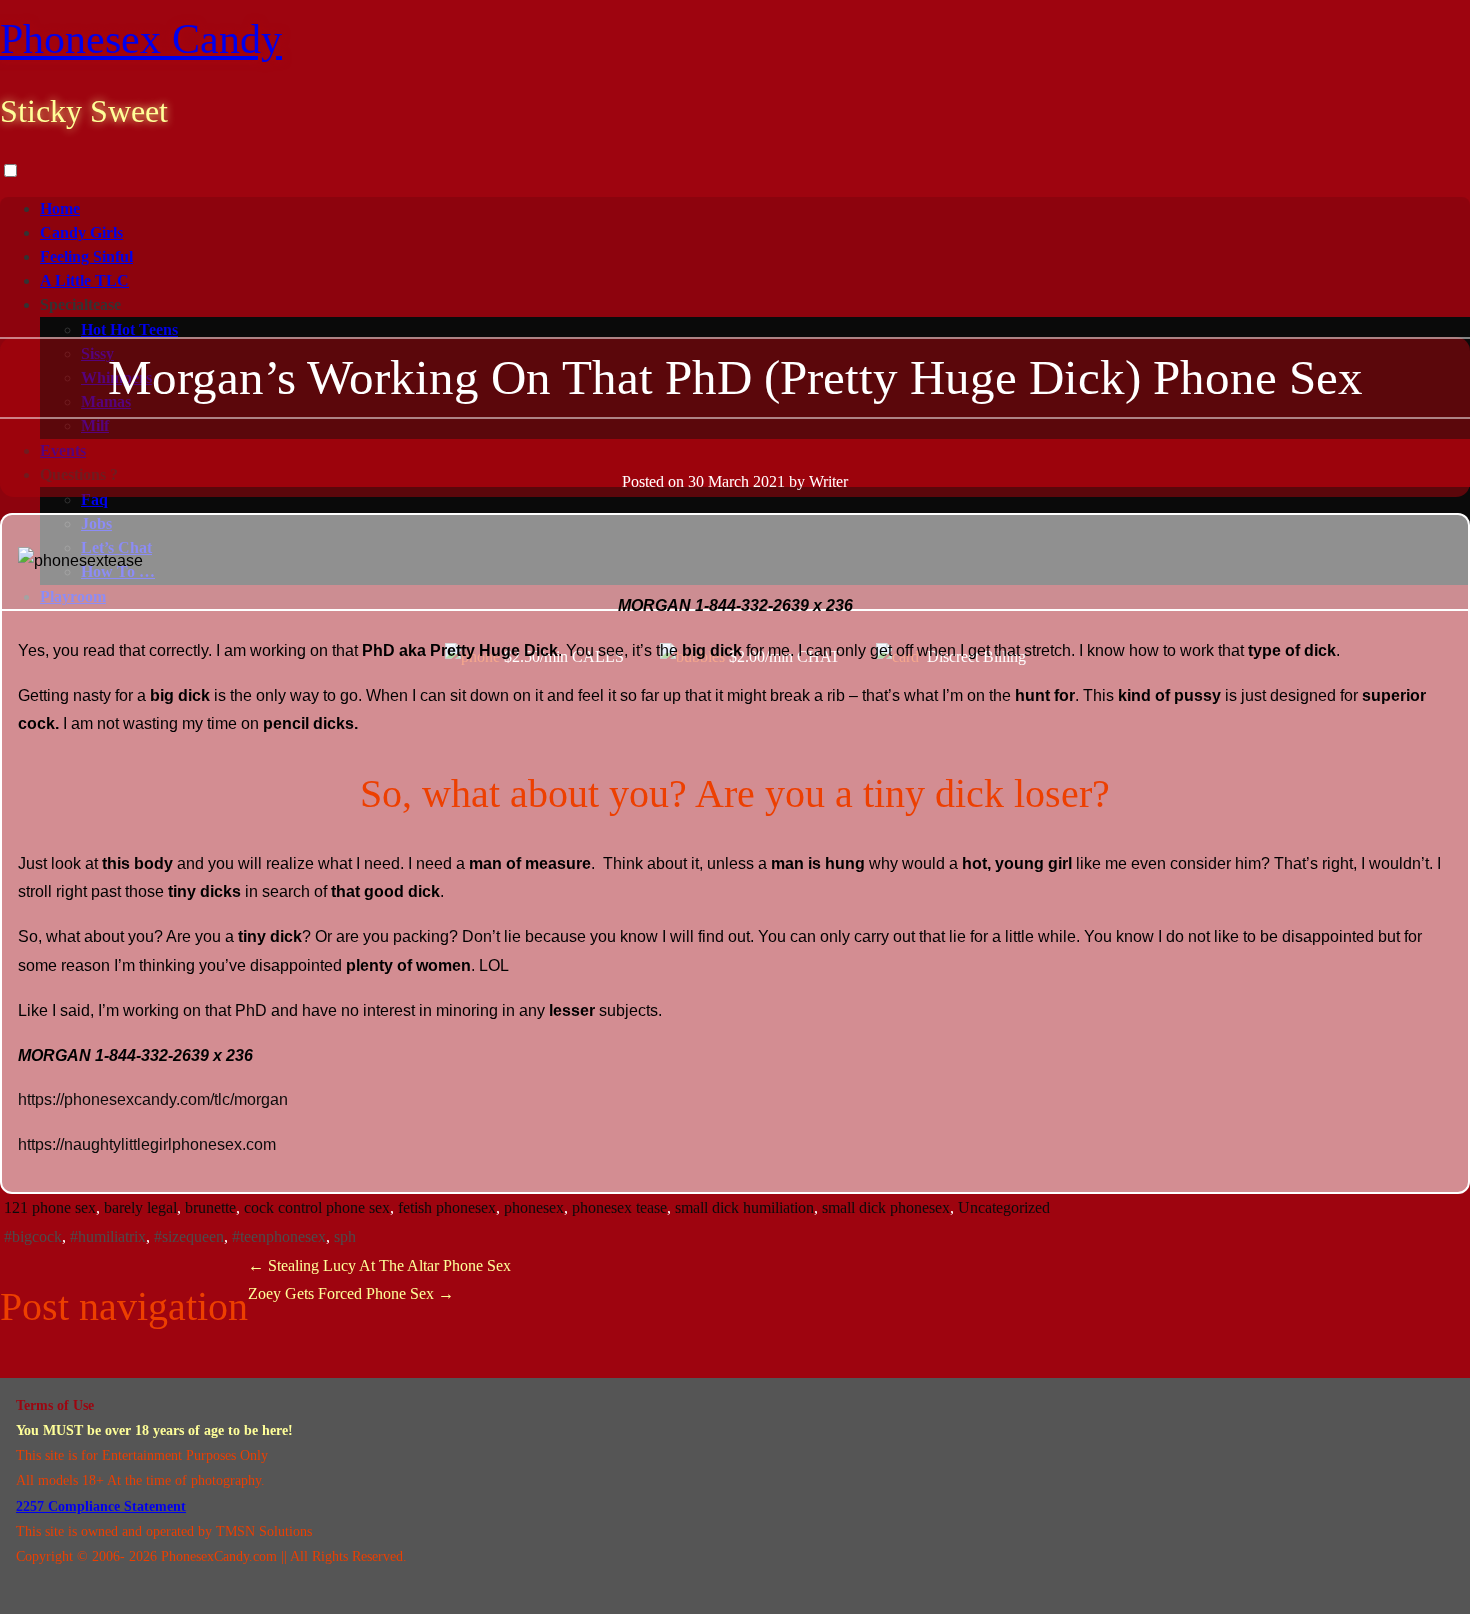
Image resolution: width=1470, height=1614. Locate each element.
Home (60, 208)
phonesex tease (619, 1207)
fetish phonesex (447, 1207)
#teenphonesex (279, 1236)
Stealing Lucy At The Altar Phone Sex (379, 1265)
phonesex (534, 1207)
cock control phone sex (317, 1207)
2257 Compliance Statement (101, 1506)
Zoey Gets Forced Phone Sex (351, 1293)
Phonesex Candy (141, 39)
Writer (828, 481)
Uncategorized (1004, 1207)
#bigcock (33, 1236)
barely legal (140, 1207)
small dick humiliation (744, 1207)
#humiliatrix (108, 1236)
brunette (210, 1207)
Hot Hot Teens (129, 329)
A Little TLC (84, 280)
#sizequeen (189, 1236)
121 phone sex (50, 1207)
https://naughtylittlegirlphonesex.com (147, 1144)
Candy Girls (81, 232)
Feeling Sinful (86, 256)
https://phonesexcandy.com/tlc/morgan (153, 1099)
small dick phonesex (886, 1207)
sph (345, 1236)
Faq (94, 499)
